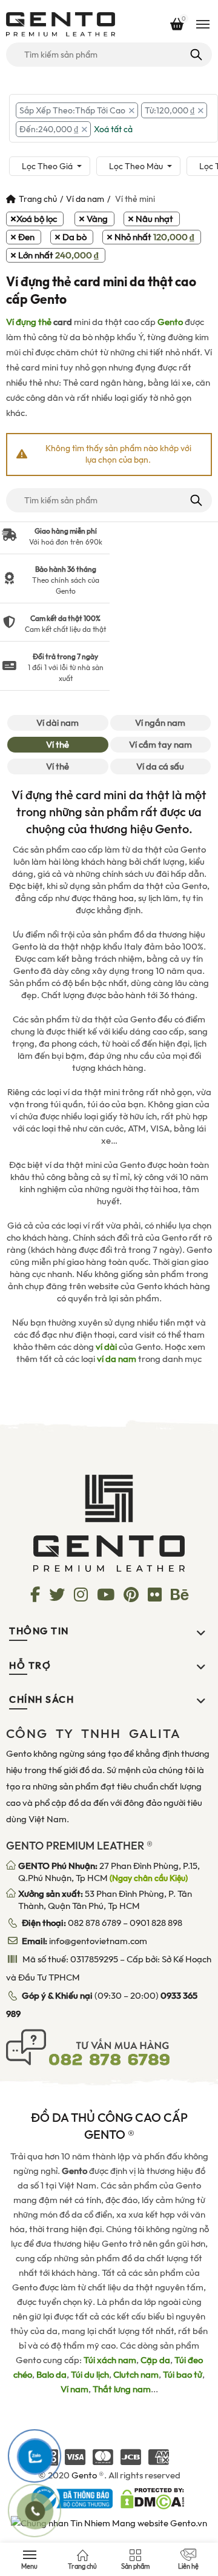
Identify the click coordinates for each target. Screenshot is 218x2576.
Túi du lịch (90, 2375)
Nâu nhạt (154, 219)
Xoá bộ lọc (37, 219)
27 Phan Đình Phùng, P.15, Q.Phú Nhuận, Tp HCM (109, 1872)
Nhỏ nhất (154, 237)
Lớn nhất (58, 255)
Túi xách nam (110, 2360)
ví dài (106, 1347)
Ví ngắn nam (160, 723)
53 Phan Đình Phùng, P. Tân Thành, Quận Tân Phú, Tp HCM (105, 1900)
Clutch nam (136, 2375)
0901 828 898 (156, 1923)
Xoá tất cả (113, 129)
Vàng (97, 219)
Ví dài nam (58, 723)
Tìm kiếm (195, 55)
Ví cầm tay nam (160, 745)
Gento (170, 322)
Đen (26, 237)
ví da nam (117, 1359)
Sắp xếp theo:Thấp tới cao (72, 110)
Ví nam (74, 2389)
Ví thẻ (58, 745)
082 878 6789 (94, 1923)
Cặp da (155, 2360)
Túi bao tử (183, 2375)
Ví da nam (85, 199)
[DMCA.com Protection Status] (152, 2498)
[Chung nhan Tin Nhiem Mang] (109, 2522)
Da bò (74, 237)
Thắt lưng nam (122, 2389)
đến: (49, 129)
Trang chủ (38, 199)
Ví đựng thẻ (29, 322)
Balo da (51, 2375)
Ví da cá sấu (160, 766)
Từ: (170, 110)
